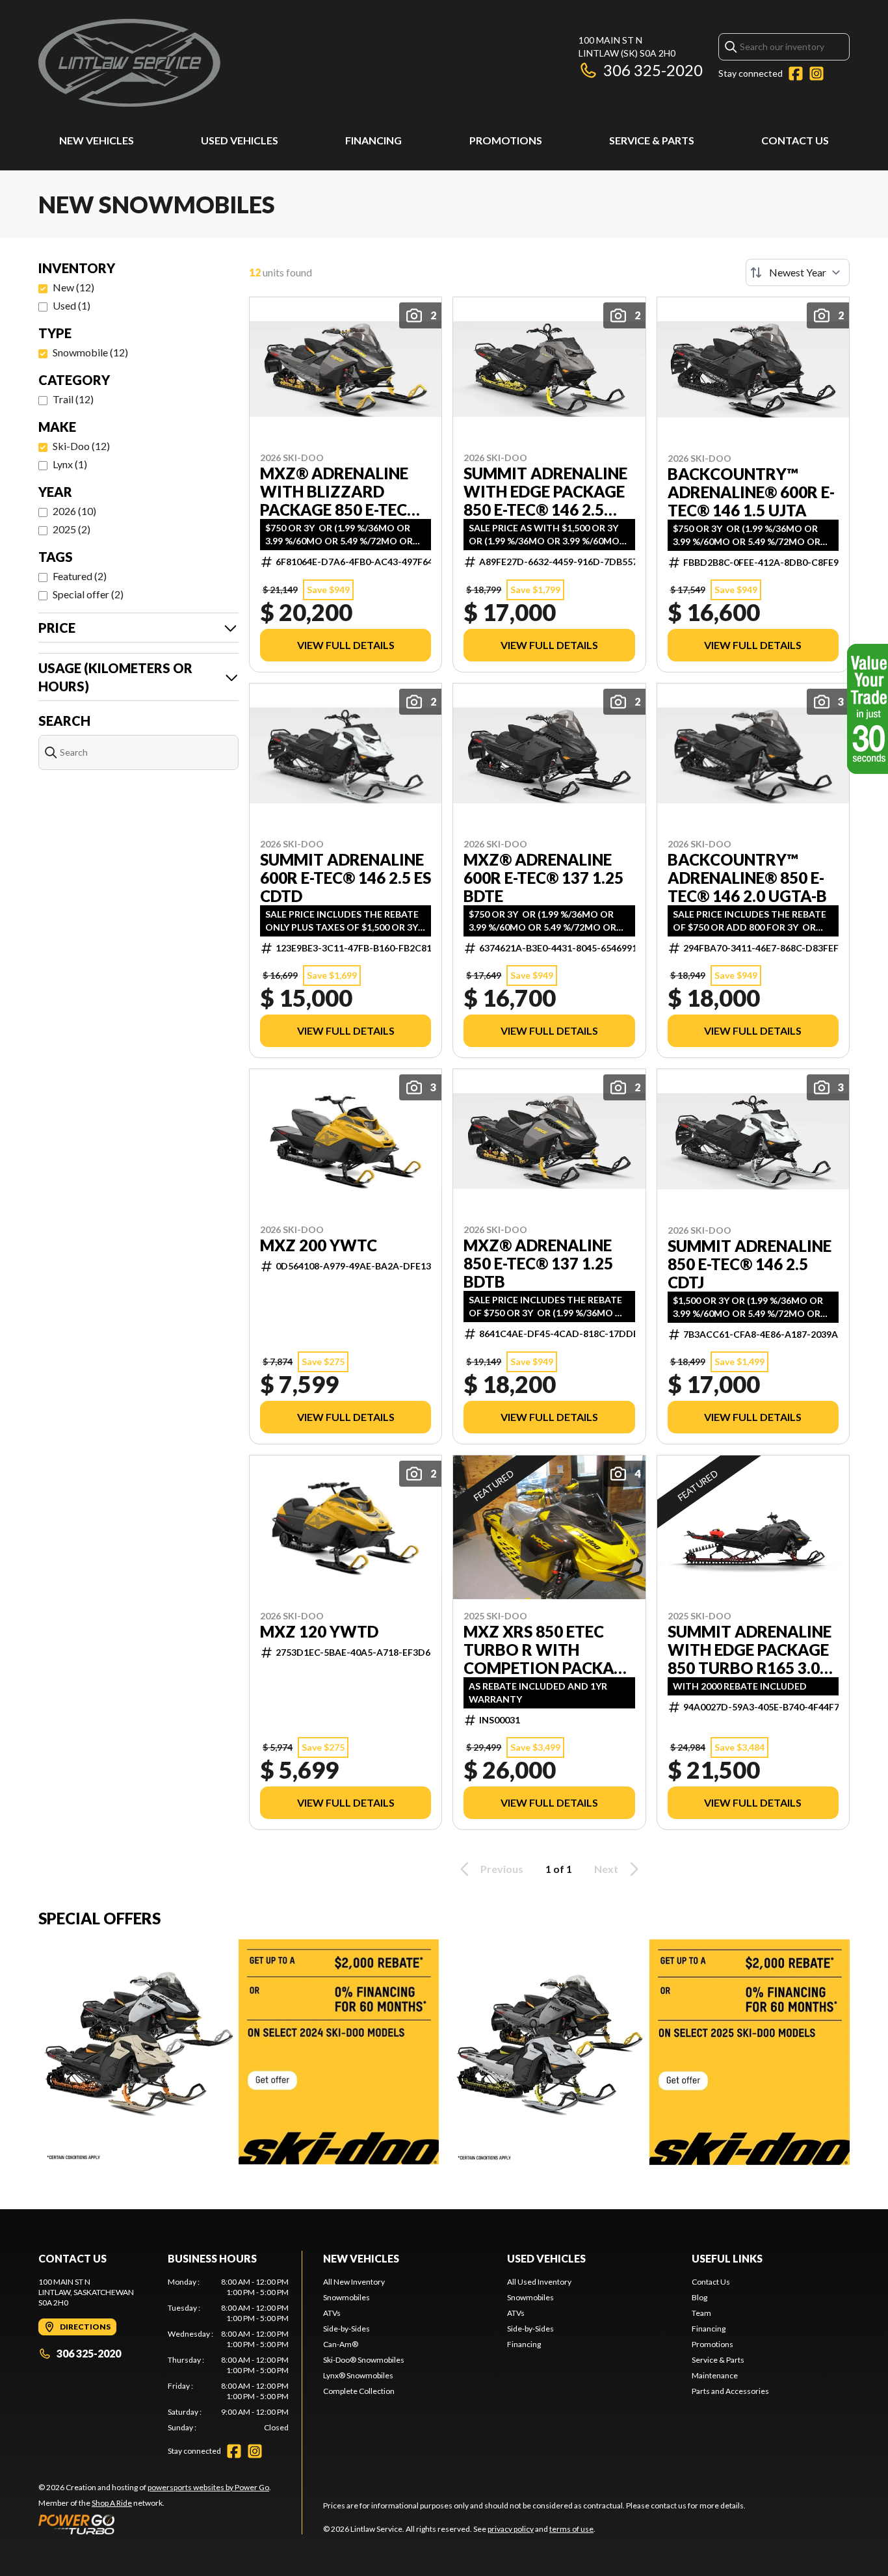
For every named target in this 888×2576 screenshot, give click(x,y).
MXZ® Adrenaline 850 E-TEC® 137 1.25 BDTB (538, 1264)
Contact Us (795, 140)
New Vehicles (97, 140)
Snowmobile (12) (90, 352)
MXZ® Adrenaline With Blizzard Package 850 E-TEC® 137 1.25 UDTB (340, 492)
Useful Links (727, 2258)
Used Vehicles (240, 140)
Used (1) (72, 305)
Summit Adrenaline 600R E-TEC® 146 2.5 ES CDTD (346, 878)
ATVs (332, 2313)
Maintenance (715, 2375)
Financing (373, 140)
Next (606, 1869)
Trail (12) (73, 399)
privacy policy (511, 2529)
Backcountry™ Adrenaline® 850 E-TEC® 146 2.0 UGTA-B (747, 878)
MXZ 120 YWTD (319, 1632)
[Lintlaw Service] (129, 63)
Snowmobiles (346, 2297)
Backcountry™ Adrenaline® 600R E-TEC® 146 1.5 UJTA (751, 492)
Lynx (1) (70, 464)
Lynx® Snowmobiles (358, 2375)
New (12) (73, 287)
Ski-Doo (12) (81, 446)
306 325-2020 (653, 70)
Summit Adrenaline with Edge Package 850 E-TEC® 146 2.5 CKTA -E (545, 492)
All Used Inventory (539, 2282)
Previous (502, 1869)
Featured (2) (80, 576)
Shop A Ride (112, 2503)
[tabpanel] (229, 2355)
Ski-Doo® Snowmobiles (364, 2360)
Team (701, 2313)
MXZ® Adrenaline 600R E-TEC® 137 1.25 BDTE (543, 878)
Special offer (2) (88, 594)
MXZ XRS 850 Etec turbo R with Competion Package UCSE (549, 1650)
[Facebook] (796, 73)
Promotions (506, 140)
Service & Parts (652, 140)
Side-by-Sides (346, 2329)
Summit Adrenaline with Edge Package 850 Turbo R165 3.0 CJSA (750, 1650)
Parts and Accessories (730, 2391)
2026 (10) (74, 511)
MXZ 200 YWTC (319, 1245)
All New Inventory (354, 2282)
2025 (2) (72, 529)
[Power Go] (155, 2524)
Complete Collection (359, 2391)
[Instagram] (816, 73)
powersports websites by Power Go (208, 2487)
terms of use (571, 2529)
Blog (699, 2297)
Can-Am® (341, 2344)
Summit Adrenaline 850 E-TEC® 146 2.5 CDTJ (750, 1264)
